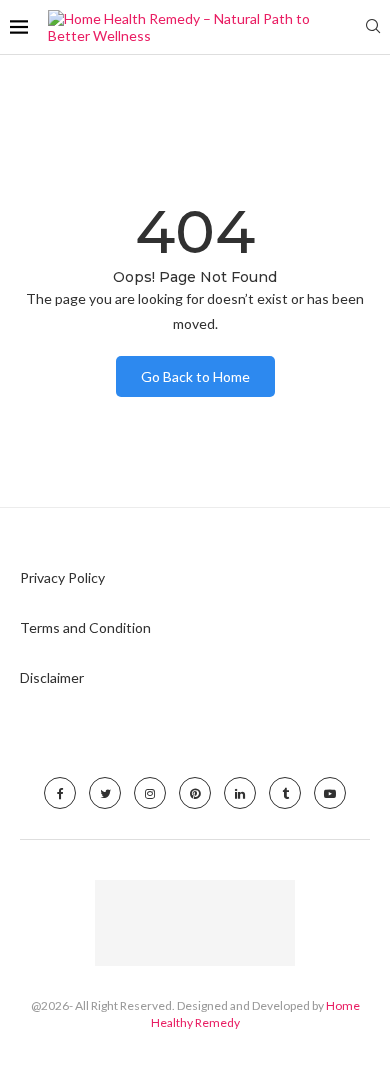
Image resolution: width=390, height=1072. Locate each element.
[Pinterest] (195, 793)
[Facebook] (60, 793)
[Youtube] (330, 793)
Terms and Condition (85, 627)
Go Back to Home (195, 376)
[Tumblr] (285, 793)
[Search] (373, 27)
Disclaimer (52, 677)
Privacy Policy (62, 577)
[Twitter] (105, 793)
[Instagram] (150, 793)
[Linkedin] (240, 793)
